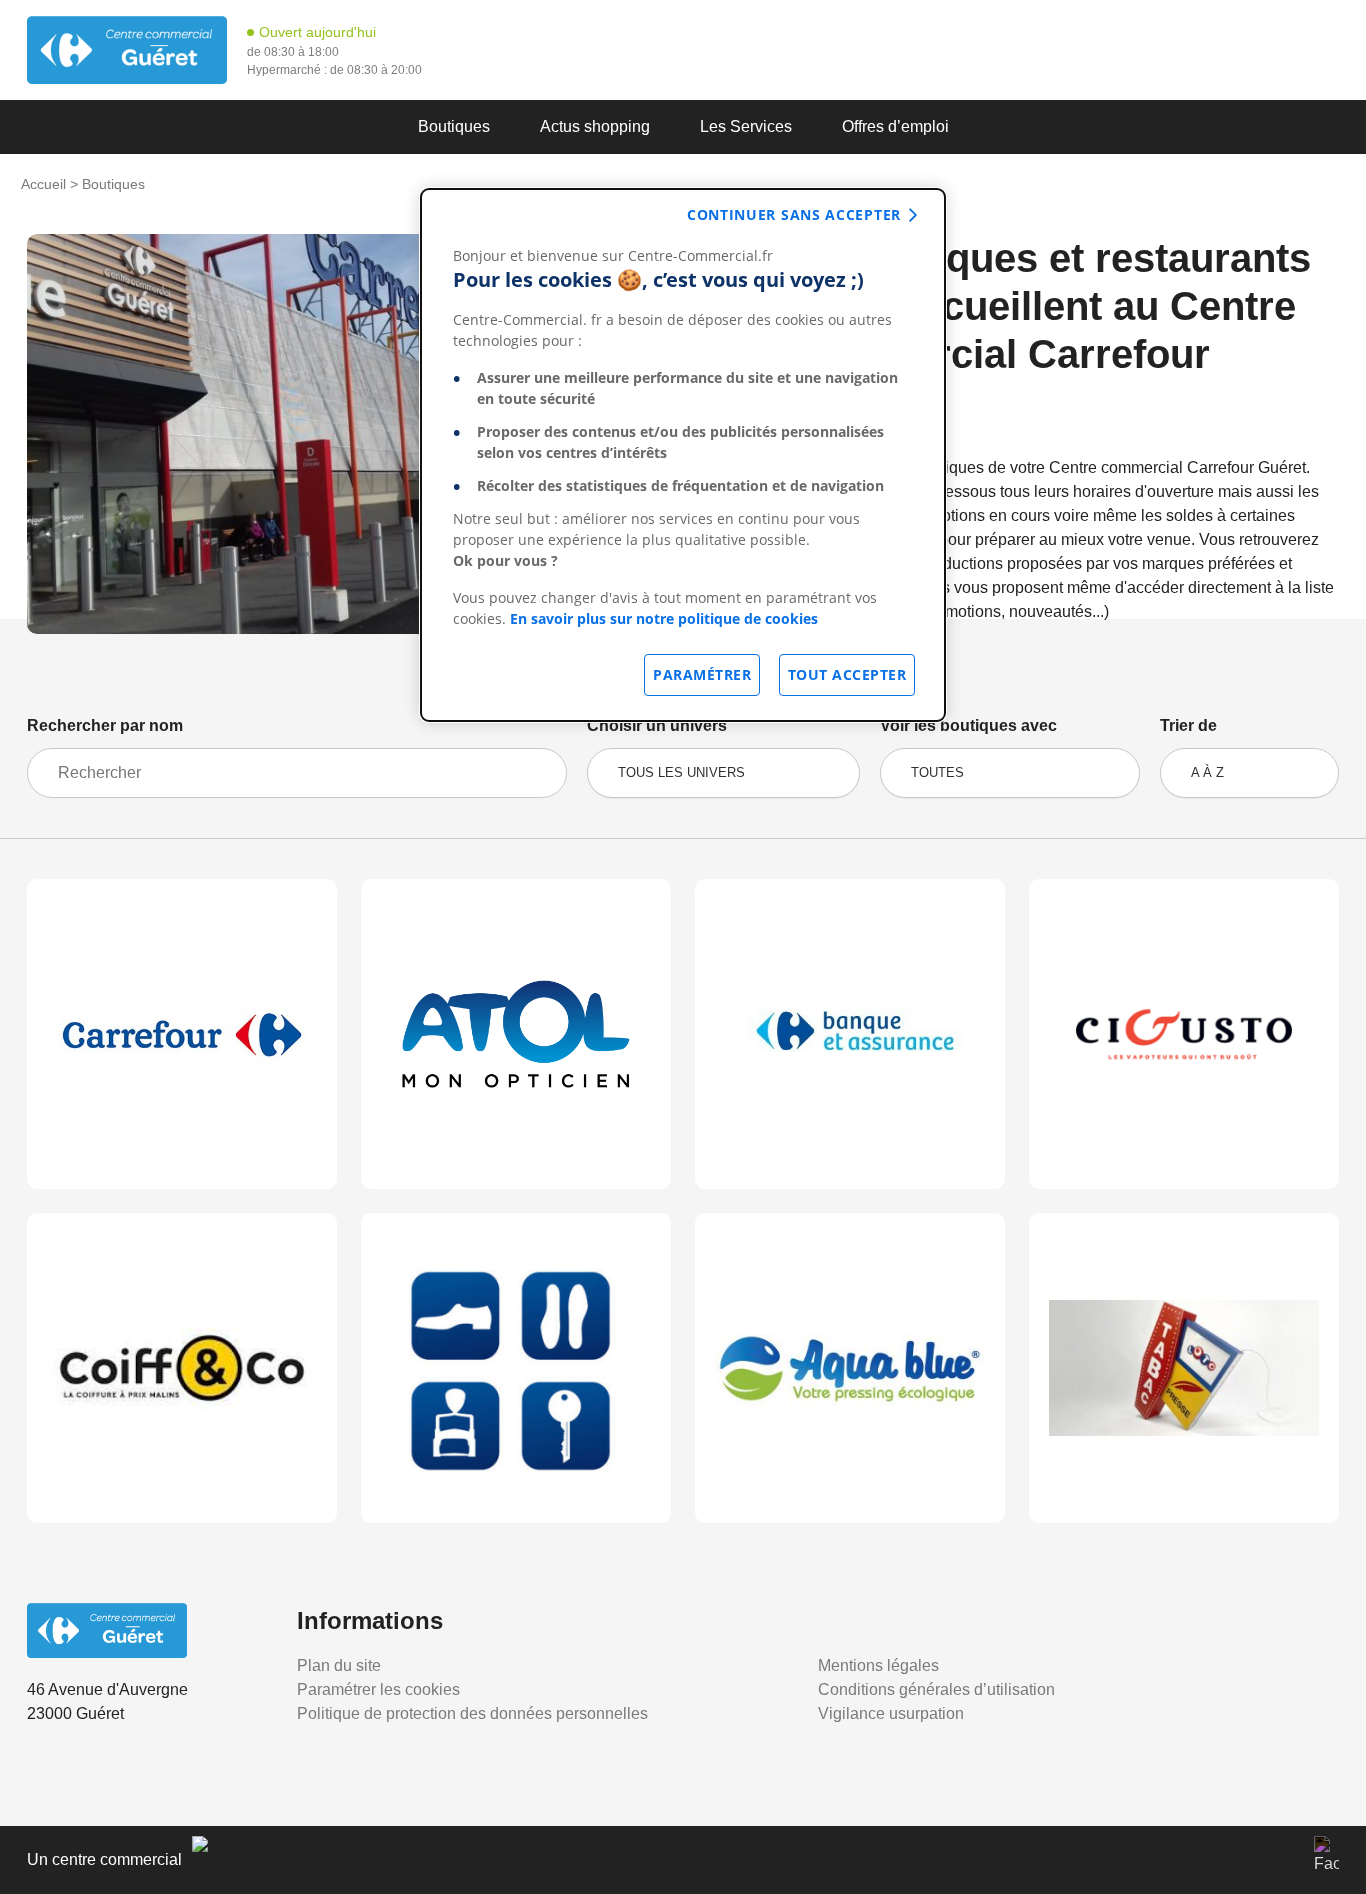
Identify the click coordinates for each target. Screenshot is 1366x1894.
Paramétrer (702, 674)
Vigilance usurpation (891, 1713)
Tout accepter (847, 674)
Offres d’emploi (895, 126)
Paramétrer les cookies (378, 1689)
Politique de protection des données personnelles (472, 1713)
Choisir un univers (657, 725)
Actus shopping (595, 126)
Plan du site (339, 1665)
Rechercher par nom (105, 725)
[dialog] (683, 455)
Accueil (43, 184)
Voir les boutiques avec (968, 725)
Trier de (1188, 725)
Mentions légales (878, 1665)
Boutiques (454, 126)
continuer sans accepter (794, 214)
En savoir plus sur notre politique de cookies (664, 618)
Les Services (746, 126)
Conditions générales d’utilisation (936, 1689)
